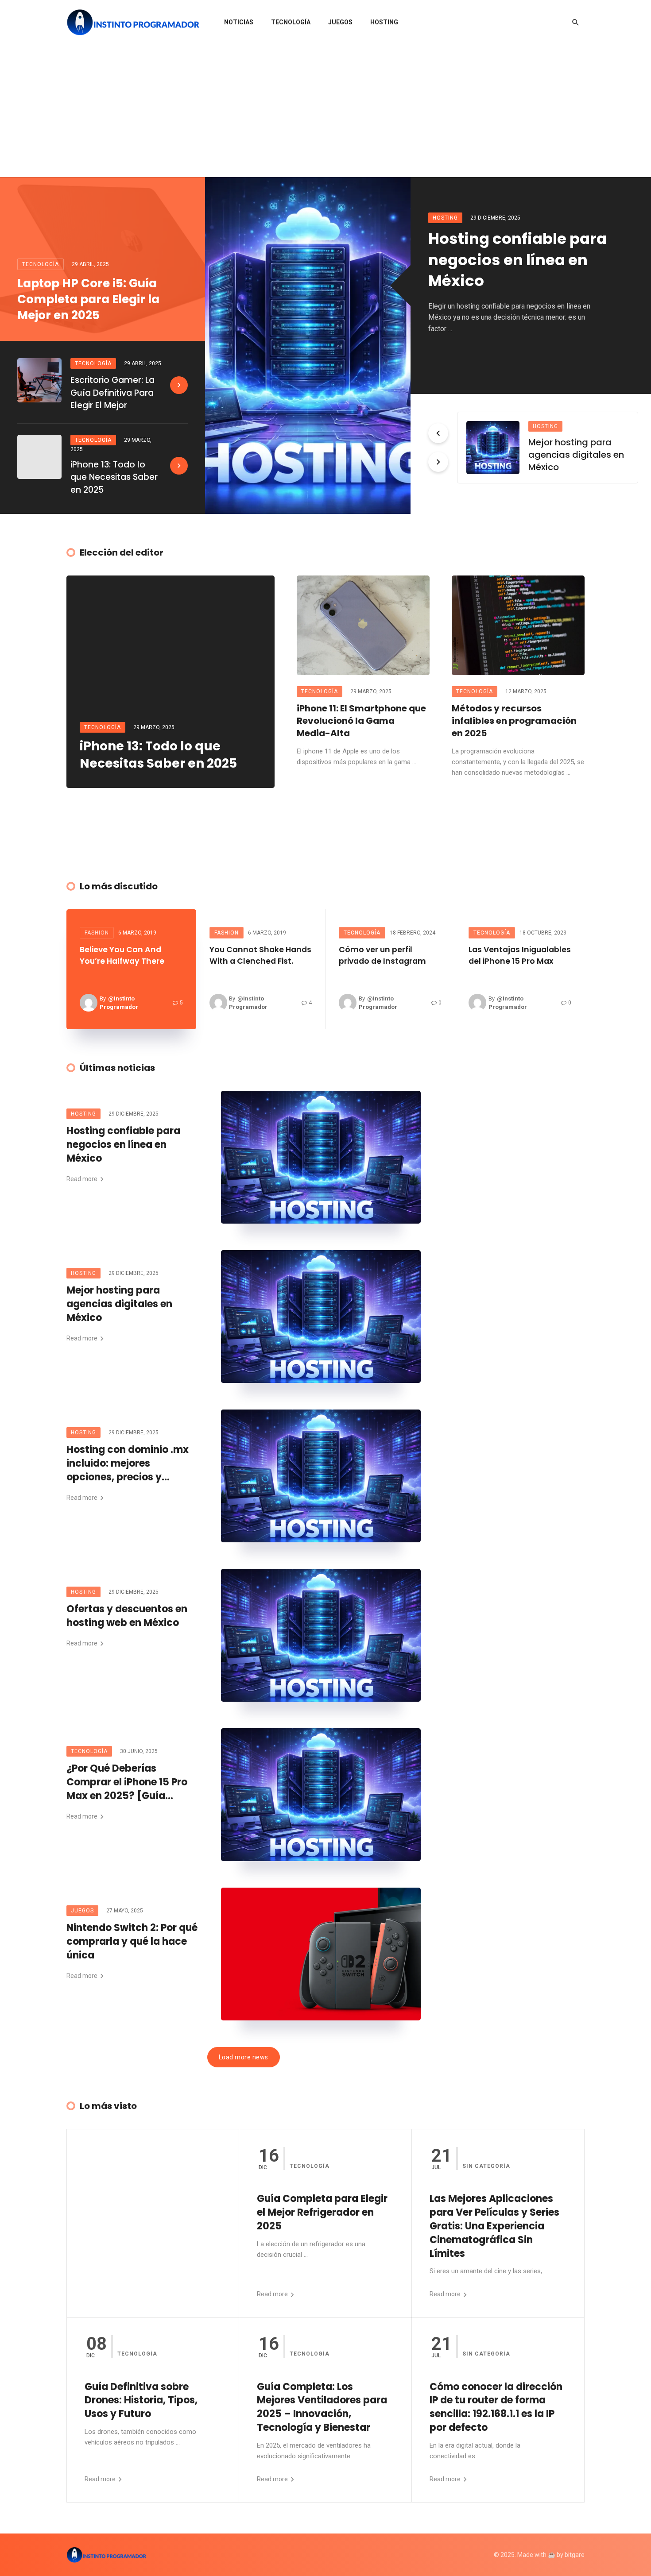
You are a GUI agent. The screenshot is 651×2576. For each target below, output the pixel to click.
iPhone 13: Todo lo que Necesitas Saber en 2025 (114, 477)
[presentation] (438, 433)
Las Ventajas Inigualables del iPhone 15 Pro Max (520, 955)
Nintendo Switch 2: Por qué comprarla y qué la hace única (132, 1942)
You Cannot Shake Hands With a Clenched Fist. (260, 955)
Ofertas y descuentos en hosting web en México (127, 1616)
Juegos (340, 22)
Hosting (384, 22)
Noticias (239, 22)
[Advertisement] (325, 111)
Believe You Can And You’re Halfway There (122, 955)
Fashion (97, 933)
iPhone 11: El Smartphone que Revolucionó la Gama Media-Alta (361, 721)
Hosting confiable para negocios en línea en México (517, 260)
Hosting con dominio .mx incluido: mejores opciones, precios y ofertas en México (128, 1464)
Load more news (244, 2057)
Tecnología (291, 22)
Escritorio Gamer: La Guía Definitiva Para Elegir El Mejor (112, 393)
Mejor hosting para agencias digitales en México (576, 455)
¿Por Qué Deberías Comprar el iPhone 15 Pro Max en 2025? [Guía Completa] (127, 1782)
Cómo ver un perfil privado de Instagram (382, 955)
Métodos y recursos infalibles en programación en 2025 (514, 721)
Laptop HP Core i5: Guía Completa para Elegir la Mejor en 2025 (88, 299)
